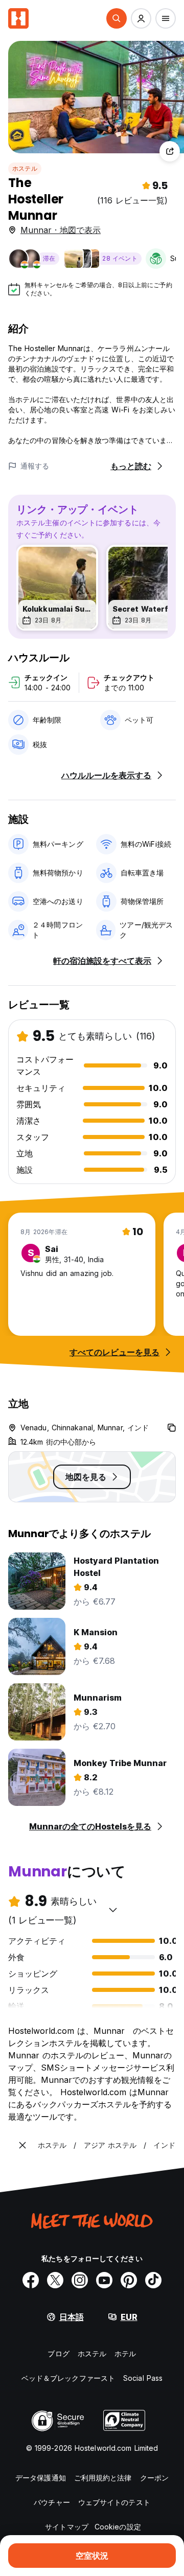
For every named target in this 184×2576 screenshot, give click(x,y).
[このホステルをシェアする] (170, 151)
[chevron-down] (113, 1910)
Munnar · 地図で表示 (61, 230)
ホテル (125, 2353)
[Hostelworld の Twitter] (55, 2280)
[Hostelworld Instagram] (80, 2280)
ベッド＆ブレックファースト (68, 2378)
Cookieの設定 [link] (118, 2527)
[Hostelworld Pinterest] (129, 2280)
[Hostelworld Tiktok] (153, 2280)
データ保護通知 (41, 2478)
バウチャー (52, 2502)
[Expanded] (22, 2145)
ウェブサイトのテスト (114, 2502)
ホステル (25, 168)
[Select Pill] (117, 18)
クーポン (154, 2478)
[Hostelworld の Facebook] (31, 2280)
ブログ (58, 2353)
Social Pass (143, 2378)
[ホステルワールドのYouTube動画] (104, 2280)
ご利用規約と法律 (103, 2478)
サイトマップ (67, 2527)
